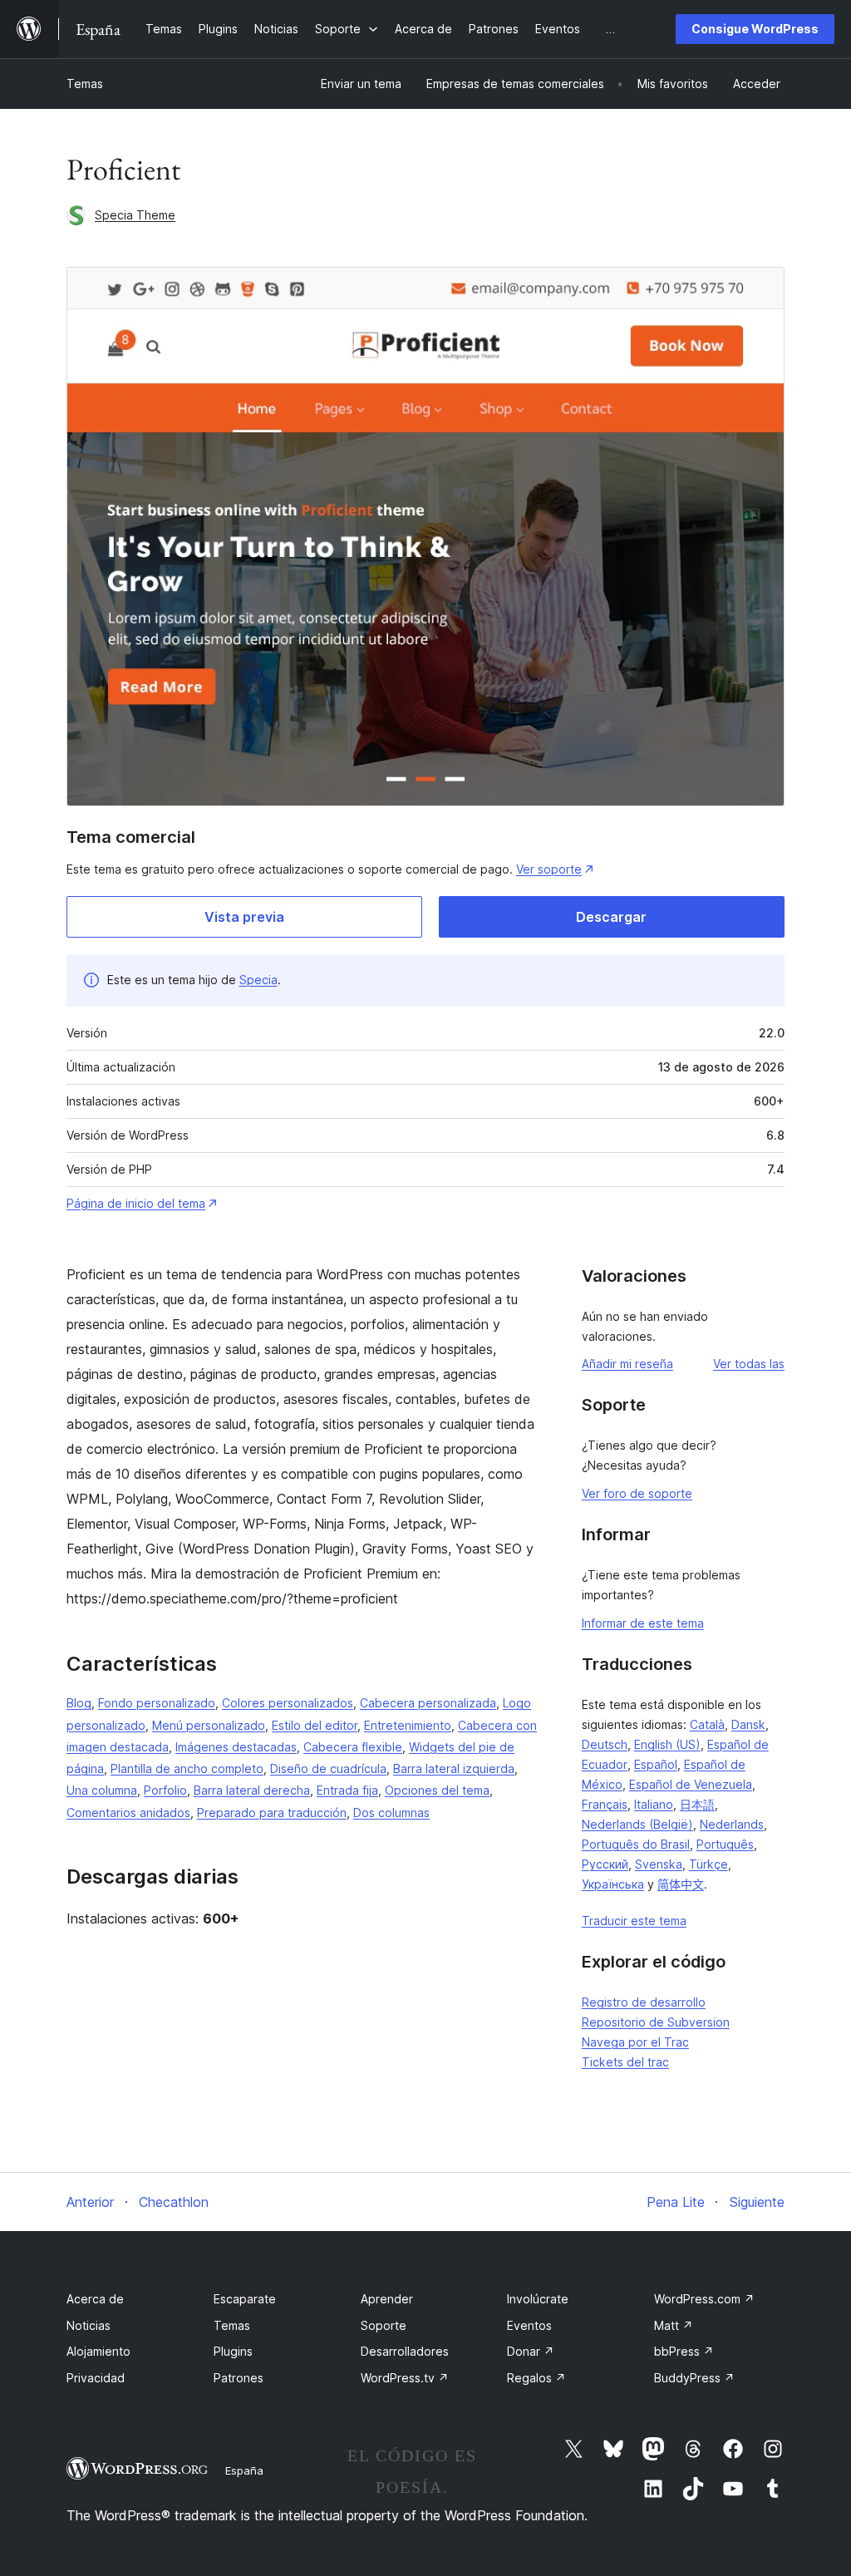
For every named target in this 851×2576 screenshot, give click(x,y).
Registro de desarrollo (644, 2002)
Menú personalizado (209, 1725)
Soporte (384, 2325)
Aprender (387, 2299)
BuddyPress (694, 2378)
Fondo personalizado (157, 1703)
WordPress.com (704, 2299)
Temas (85, 84)
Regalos (536, 2378)
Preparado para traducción (272, 1813)
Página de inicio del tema (136, 1203)
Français (605, 1804)
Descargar (611, 917)
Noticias (89, 2325)
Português (725, 1844)
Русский (605, 1864)
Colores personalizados (288, 1703)
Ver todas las (749, 1364)
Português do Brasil (636, 1844)
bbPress (684, 2351)
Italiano (654, 1804)
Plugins (233, 2351)
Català (707, 1724)
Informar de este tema (643, 1623)
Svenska (659, 1864)
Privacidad (96, 2378)
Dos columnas (391, 1813)
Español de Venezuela (691, 1784)
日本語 (697, 1804)
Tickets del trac (625, 2062)
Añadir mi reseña (627, 1364)
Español (656, 1764)
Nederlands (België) (637, 1824)
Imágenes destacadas (236, 1747)
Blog (79, 1703)
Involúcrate (538, 2299)
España (244, 2470)
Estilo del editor (315, 1725)
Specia (258, 980)
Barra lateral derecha (252, 1790)
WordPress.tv (405, 2378)
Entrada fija (347, 1790)
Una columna (102, 1790)
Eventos (529, 2325)
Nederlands (732, 1824)
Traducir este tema (634, 1921)
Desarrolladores (405, 2351)
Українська (613, 1884)
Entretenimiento (408, 1725)
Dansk (748, 1724)
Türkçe (708, 1864)
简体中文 (681, 1884)
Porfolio (165, 1790)
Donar (531, 2351)
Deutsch (605, 1744)
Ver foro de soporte (637, 1493)
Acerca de (95, 2299)
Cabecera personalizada (428, 1703)
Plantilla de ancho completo (187, 1768)
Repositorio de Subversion (656, 2022)
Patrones (239, 2378)
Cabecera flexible (353, 1747)
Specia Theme (135, 215)
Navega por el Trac (635, 2042)
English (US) (667, 1744)
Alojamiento (98, 2351)
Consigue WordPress (755, 29)
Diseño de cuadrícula (328, 1768)
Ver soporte (549, 869)
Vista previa (244, 917)
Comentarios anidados (128, 1813)
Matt (674, 2325)
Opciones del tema (437, 1790)
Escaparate (245, 2299)
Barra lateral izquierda (454, 1768)
